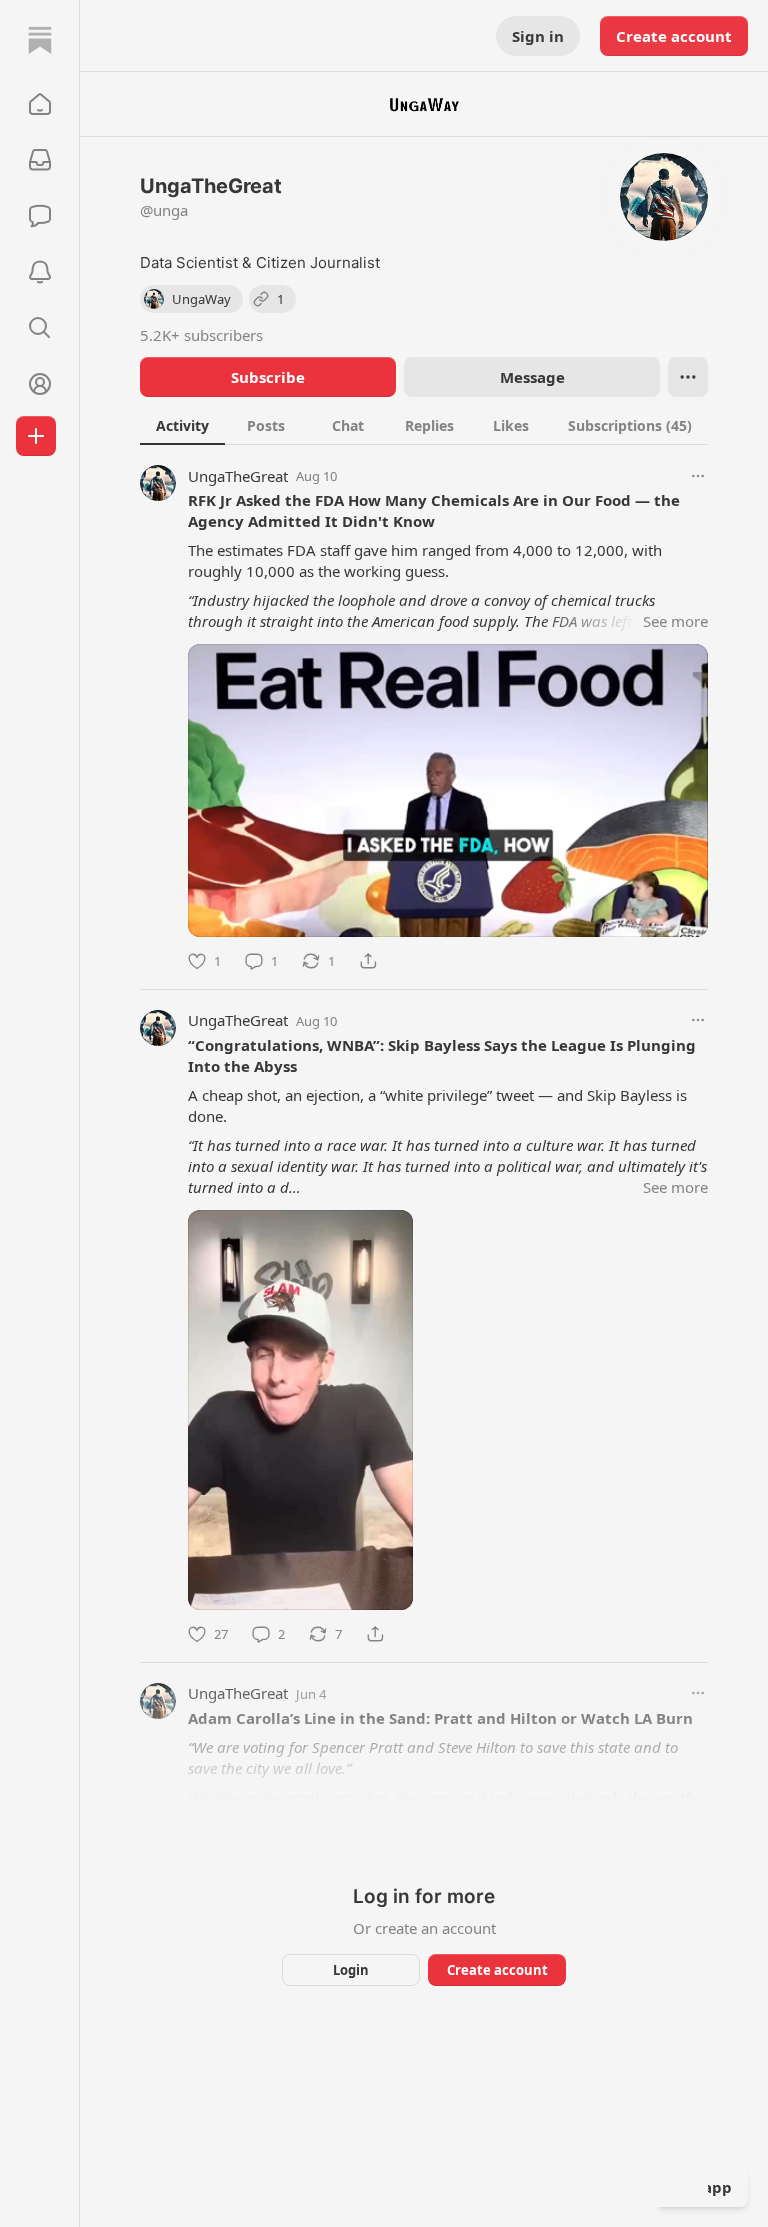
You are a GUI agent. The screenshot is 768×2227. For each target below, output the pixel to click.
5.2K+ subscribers (201, 335)
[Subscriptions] (40, 160)
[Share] (368, 961)
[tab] (182, 425)
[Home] (40, 40)
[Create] (36, 436)
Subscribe (268, 377)
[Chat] (40, 216)
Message (532, 377)
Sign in (538, 36)
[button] (40, 104)
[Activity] (40, 272)
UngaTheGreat (238, 476)
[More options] (698, 476)
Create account (674, 36)
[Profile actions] (688, 377)
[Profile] (40, 384)
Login (351, 1970)
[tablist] (424, 425)
